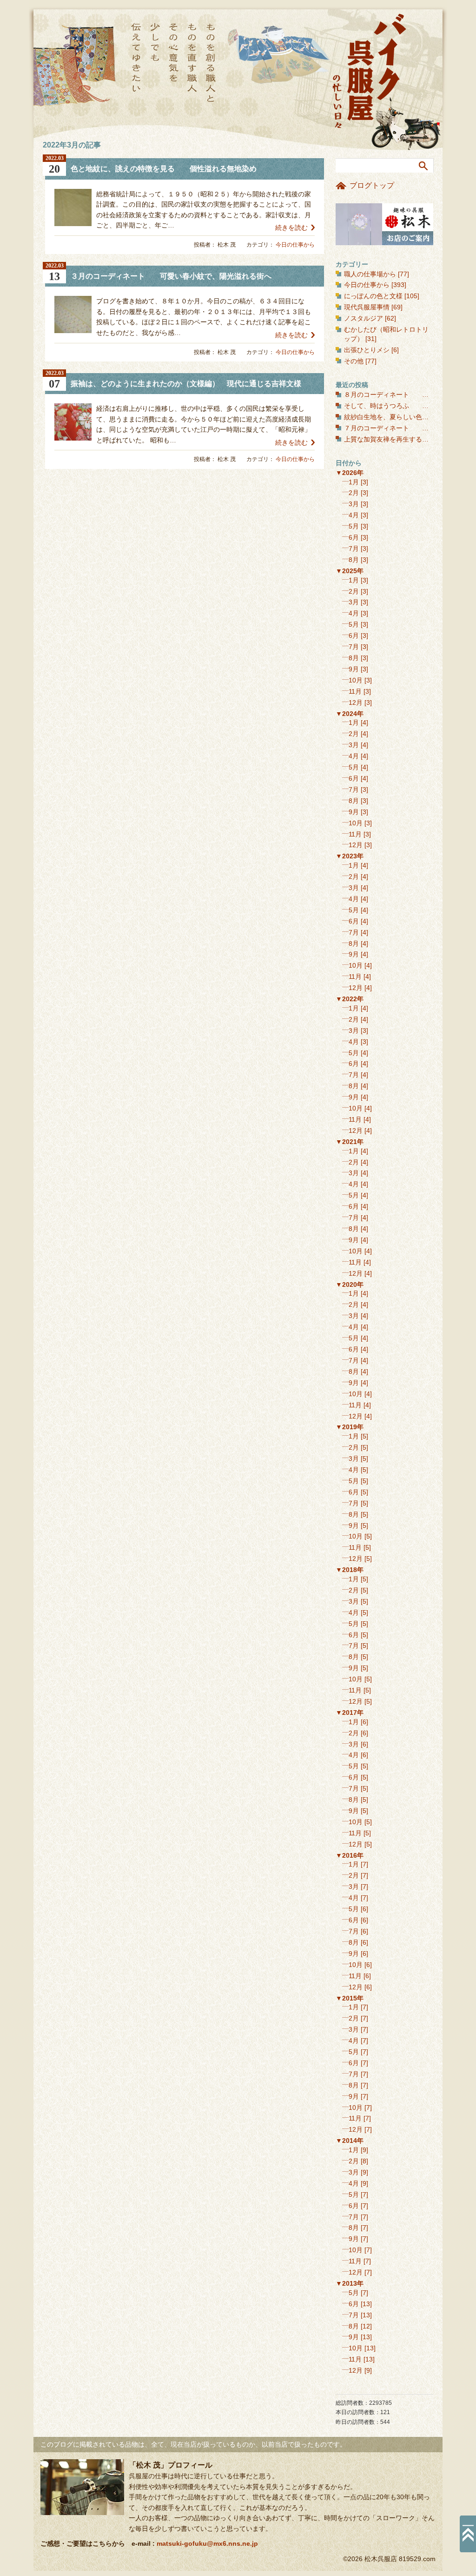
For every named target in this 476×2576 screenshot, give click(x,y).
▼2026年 (350, 473)
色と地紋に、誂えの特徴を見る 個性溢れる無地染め (164, 169)
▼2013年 (350, 2283)
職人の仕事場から (370, 274)
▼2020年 (350, 1285)
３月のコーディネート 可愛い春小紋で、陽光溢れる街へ (171, 276)
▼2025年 (350, 571)
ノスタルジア (364, 318)
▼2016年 (350, 1855)
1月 (354, 482)
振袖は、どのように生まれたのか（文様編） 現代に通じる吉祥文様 (186, 384)
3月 (354, 504)
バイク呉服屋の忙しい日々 (370, 72)
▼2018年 (350, 1570)
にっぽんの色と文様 (373, 296)
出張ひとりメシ (367, 350)
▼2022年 (350, 999)
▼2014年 (350, 2141)
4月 (354, 515)
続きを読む (291, 227)
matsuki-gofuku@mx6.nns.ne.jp (207, 2543)
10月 (356, 680)
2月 (354, 493)
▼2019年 (350, 1427)
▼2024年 (350, 714)
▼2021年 (350, 1142)
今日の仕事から (295, 245)
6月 (354, 537)
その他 (354, 361)
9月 (354, 669)
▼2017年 (350, 1713)
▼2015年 (350, 1998)
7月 (354, 549)
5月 (354, 526)
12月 (356, 703)
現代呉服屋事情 (367, 307)
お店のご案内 (384, 224)
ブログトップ (372, 185)
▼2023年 (350, 856)
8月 (354, 560)
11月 (355, 691)
